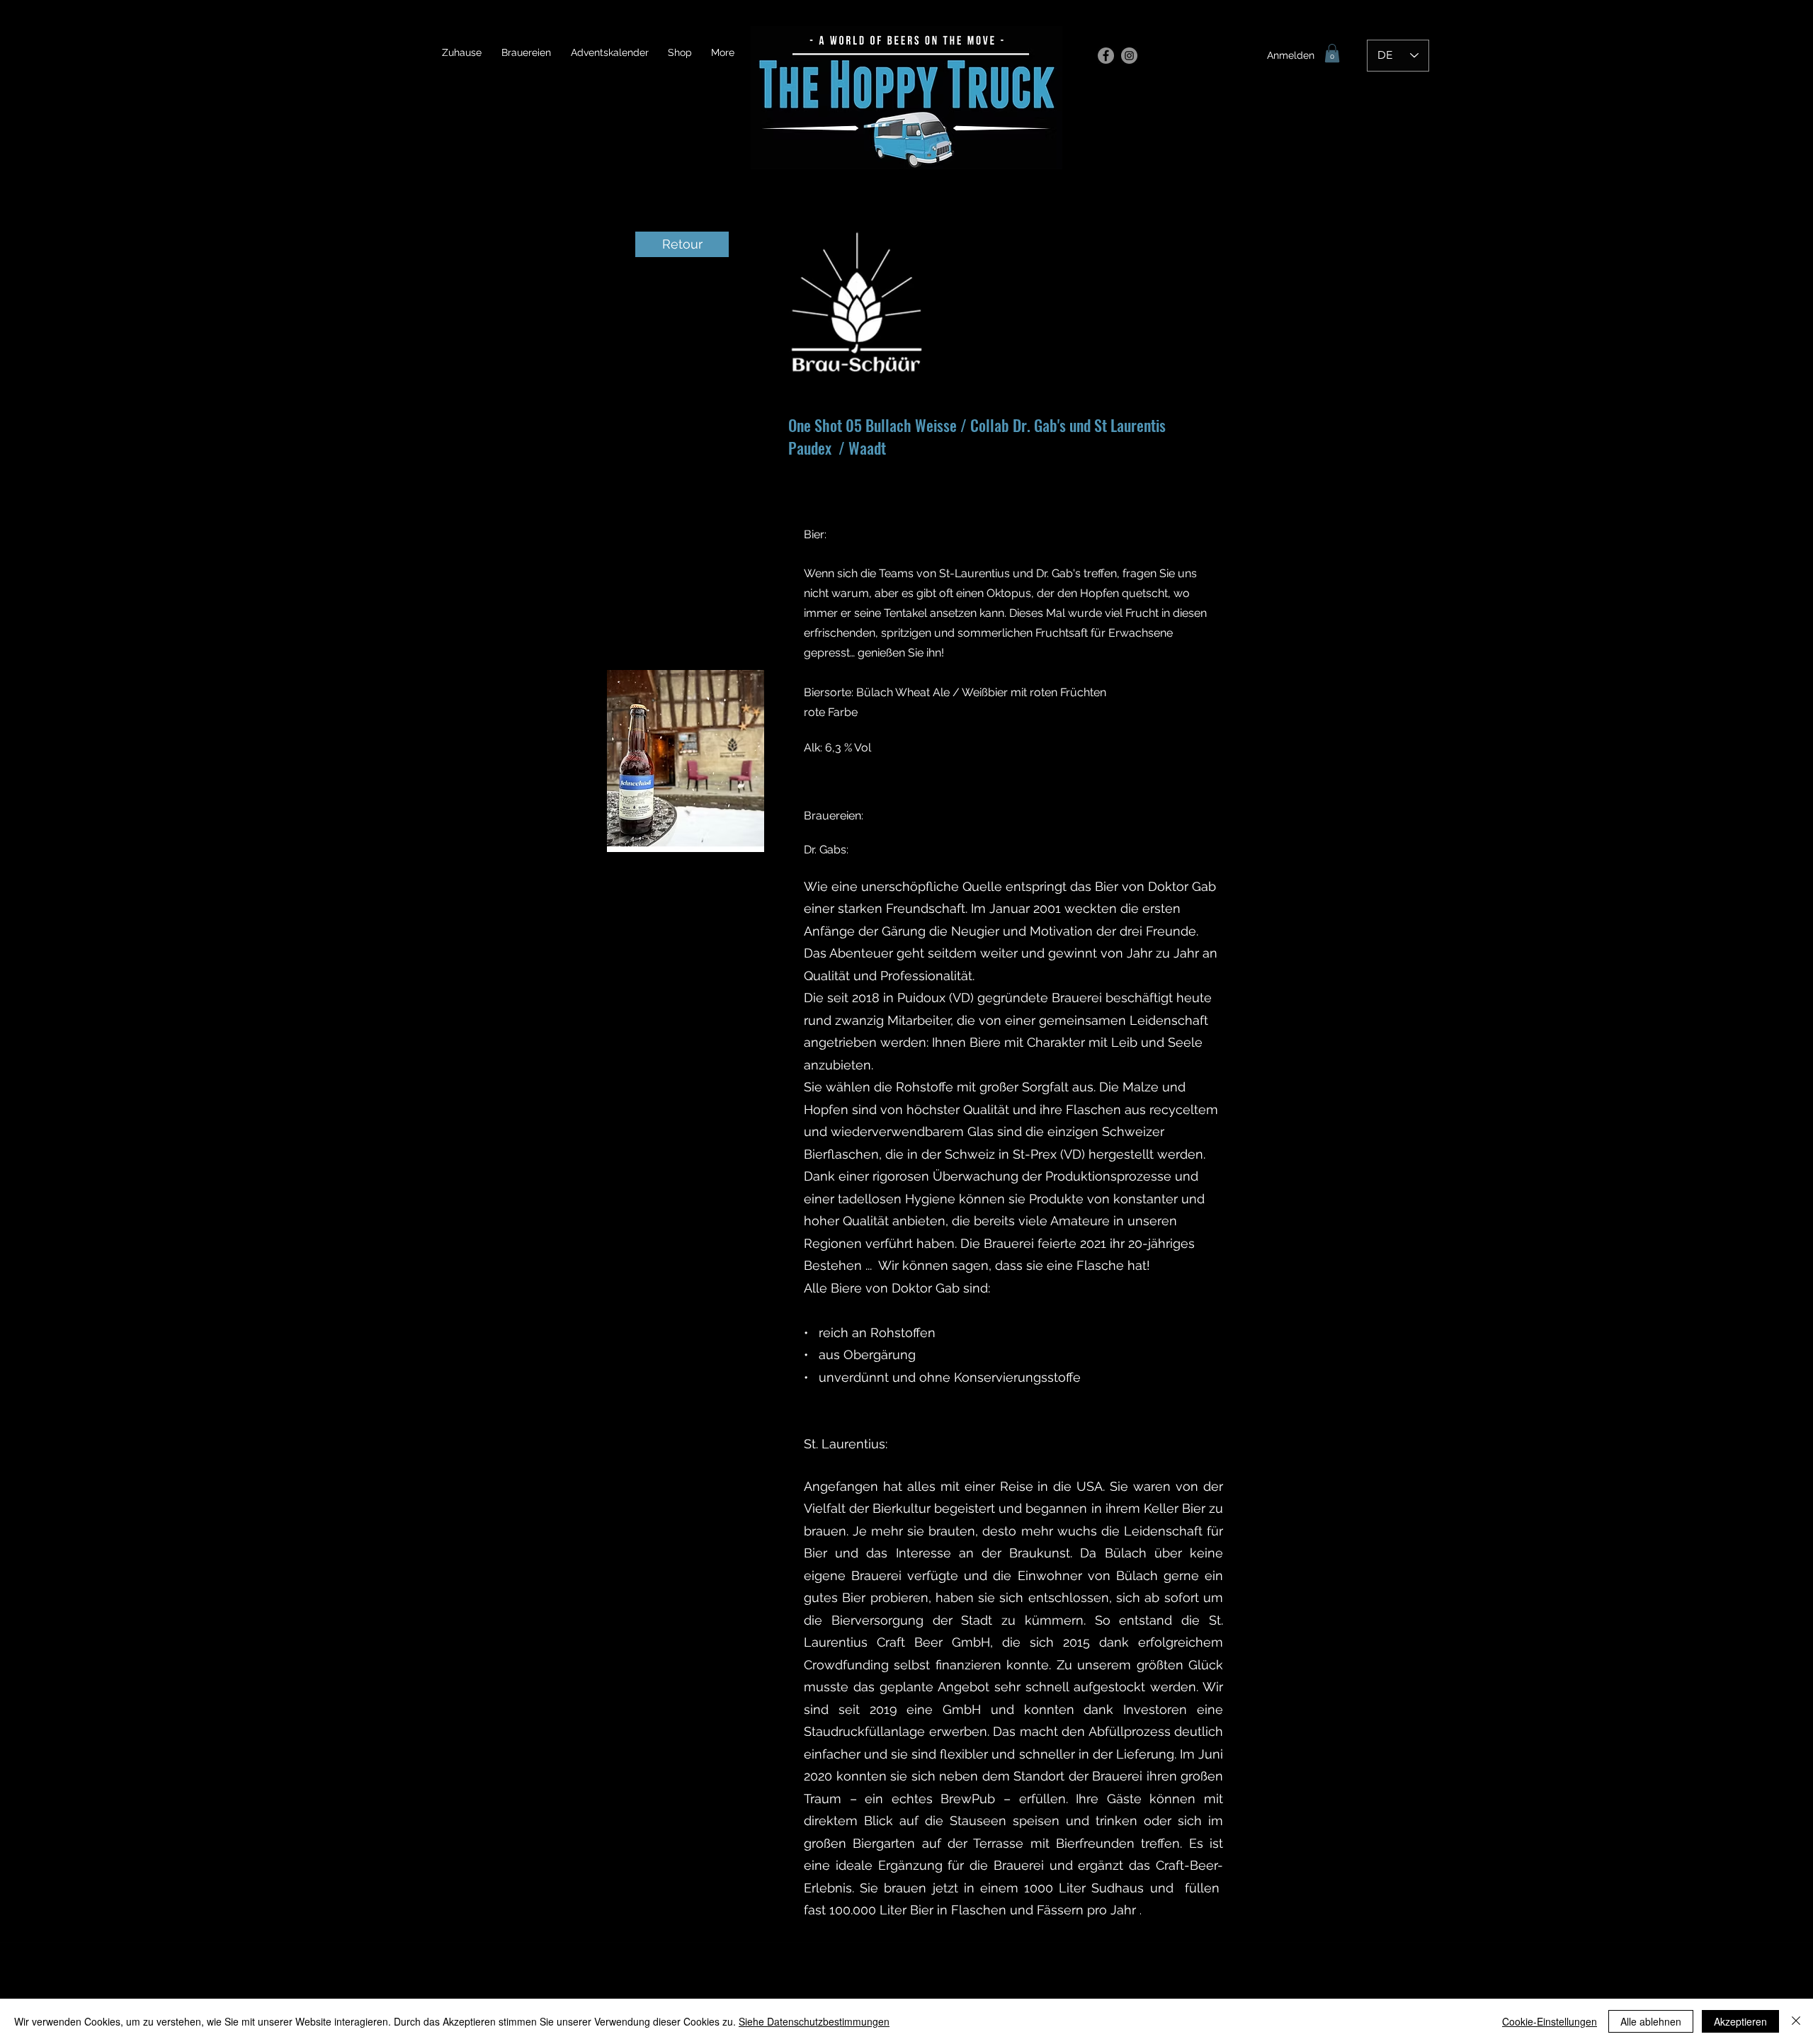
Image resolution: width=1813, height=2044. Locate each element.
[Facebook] (1106, 56)
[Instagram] (1129, 56)
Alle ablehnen (1651, 2021)
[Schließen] (1796, 2021)
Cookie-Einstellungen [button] (1550, 2021)
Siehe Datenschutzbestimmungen (814, 2021)
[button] (1332, 53)
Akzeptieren (1740, 2021)
